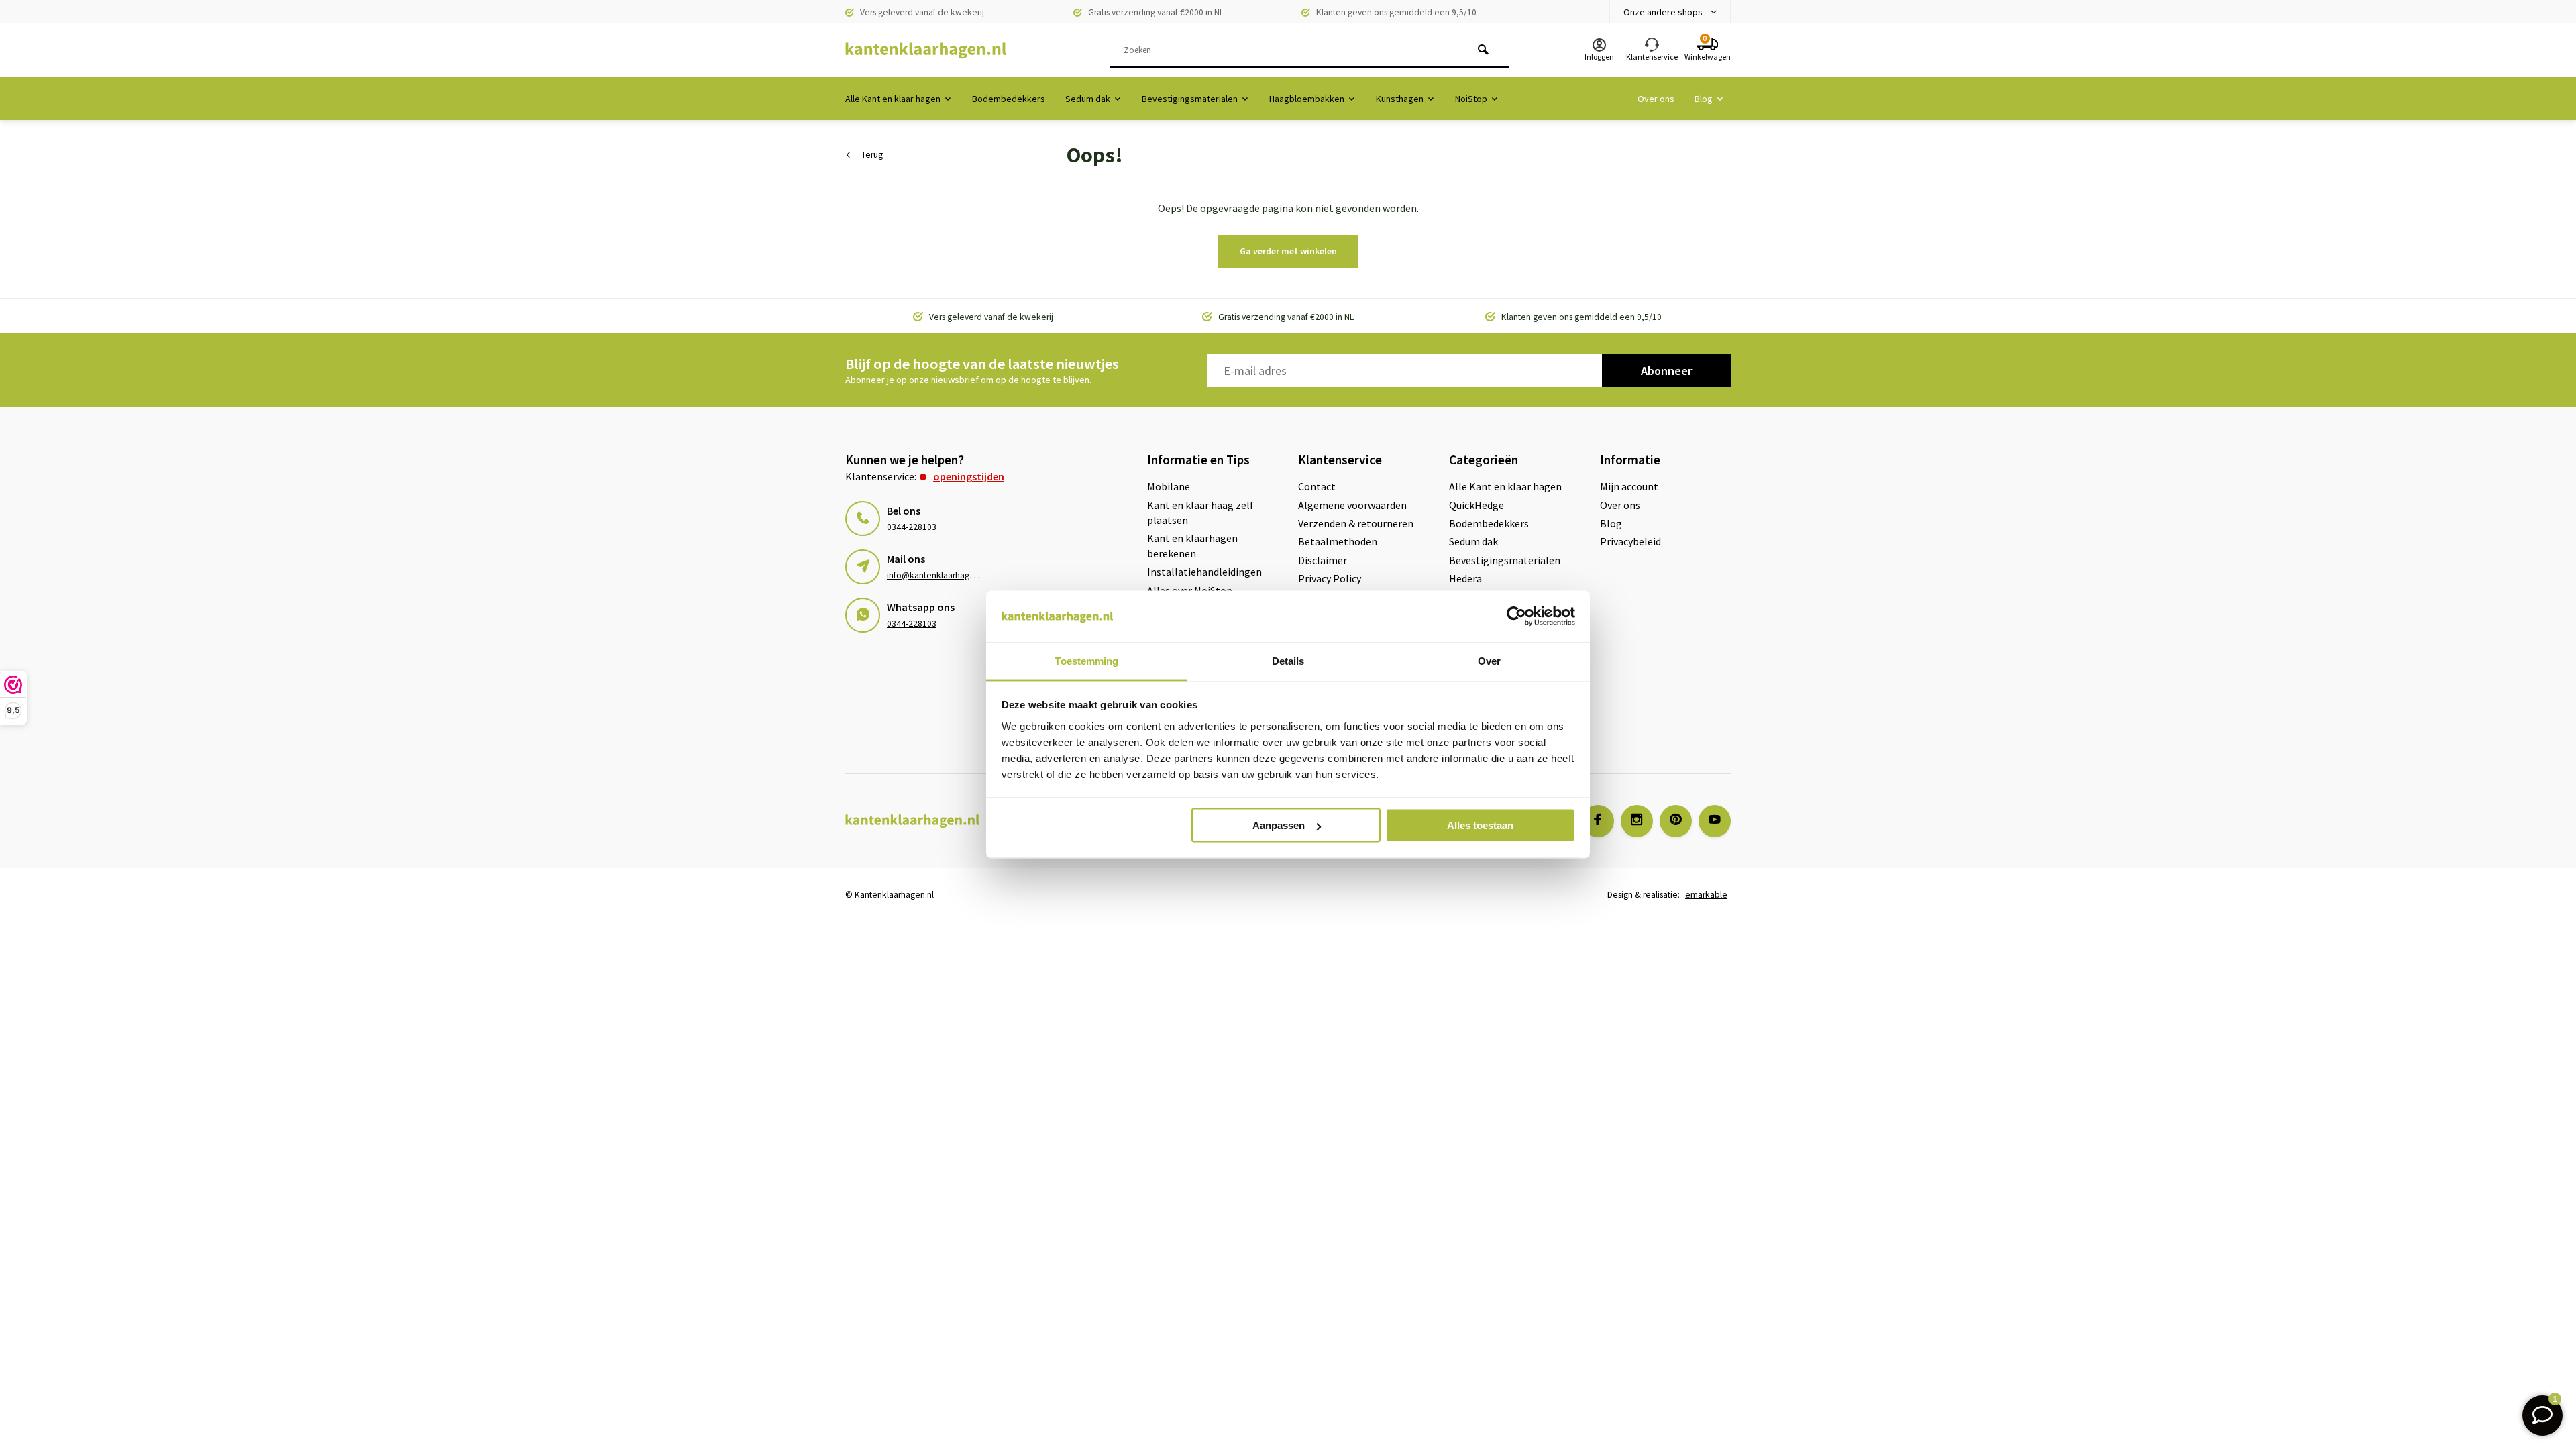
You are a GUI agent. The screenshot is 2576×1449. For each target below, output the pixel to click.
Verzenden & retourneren (1356, 523)
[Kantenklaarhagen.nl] (926, 50)
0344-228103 (912, 527)
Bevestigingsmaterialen (1190, 99)
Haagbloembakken (1307, 99)
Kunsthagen (1400, 99)
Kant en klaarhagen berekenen (1192, 545)
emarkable (1706, 895)
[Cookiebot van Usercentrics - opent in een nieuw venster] (1516, 616)
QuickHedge (1477, 505)
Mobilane (1169, 486)
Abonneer (1666, 371)
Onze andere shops (1663, 12)
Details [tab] (1288, 660)
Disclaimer (1323, 560)
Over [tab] (1489, 660)
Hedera (1465, 578)
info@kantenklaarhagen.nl (937, 575)
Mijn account (1629, 486)
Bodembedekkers (1009, 99)
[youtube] (1715, 821)
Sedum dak (1088, 99)
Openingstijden (969, 476)
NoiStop (1471, 99)
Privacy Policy (1330, 578)
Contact (1317, 486)
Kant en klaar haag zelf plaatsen (1200, 513)
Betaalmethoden (1338, 541)
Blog (1704, 99)
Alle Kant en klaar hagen (893, 99)
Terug (872, 155)
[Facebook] (1598, 821)
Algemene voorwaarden (1352, 505)
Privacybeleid (1630, 541)
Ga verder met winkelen (1288, 251)
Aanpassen (1279, 825)
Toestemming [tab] (1086, 660)
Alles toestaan (1480, 825)
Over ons (1656, 99)
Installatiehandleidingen (1204, 572)
